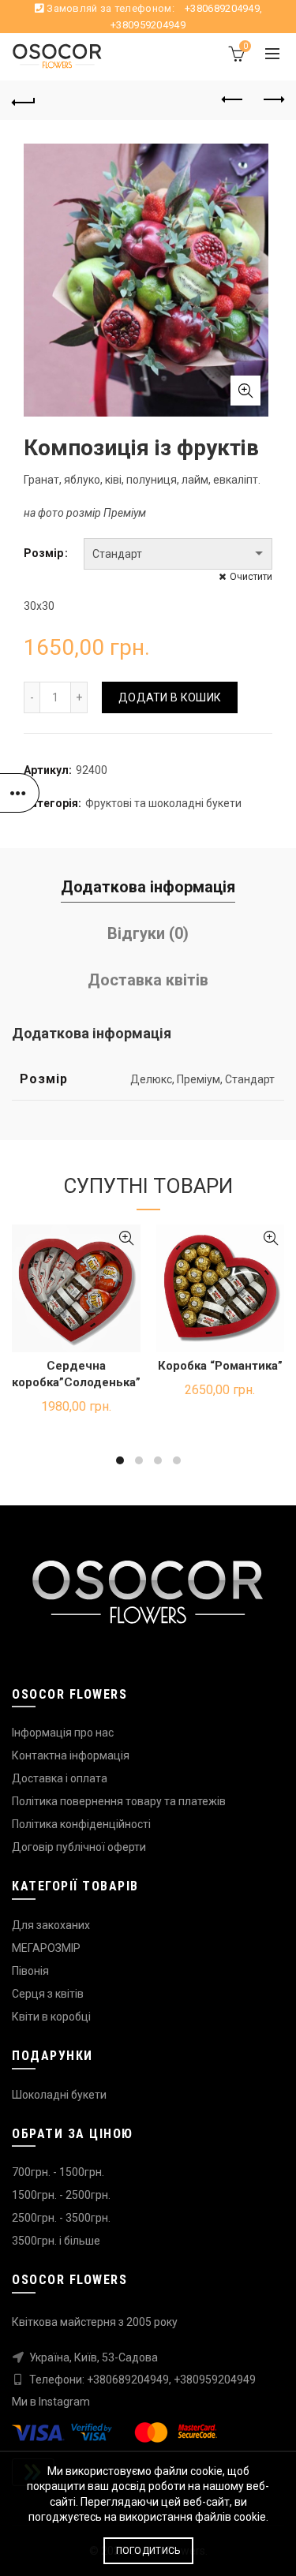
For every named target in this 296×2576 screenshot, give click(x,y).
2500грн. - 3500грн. (61, 2218)
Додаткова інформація (148, 887)
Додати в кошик (170, 697)
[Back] (24, 100)
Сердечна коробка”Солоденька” (76, 1374)
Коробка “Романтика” (220, 1366)
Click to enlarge (245, 391)
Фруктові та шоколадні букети (163, 803)
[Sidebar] (20, 793)
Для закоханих (51, 1925)
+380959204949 (148, 25)
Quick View (127, 1238)
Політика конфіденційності (81, 1824)
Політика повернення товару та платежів (119, 1801)
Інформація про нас (63, 1733)
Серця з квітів (48, 1994)
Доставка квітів (148, 980)
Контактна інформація (71, 1755)
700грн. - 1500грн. (58, 2172)
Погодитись (148, 2551)
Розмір (43, 553)
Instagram (64, 2402)
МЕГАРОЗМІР (46, 1948)
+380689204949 (222, 8)
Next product (272, 100)
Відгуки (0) (148, 933)
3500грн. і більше (56, 2241)
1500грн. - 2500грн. (61, 2195)
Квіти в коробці (51, 2017)
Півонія (30, 1971)
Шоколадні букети (59, 2095)
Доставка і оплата (60, 1778)
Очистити (251, 577)
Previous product (233, 100)
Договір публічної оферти (79, 1847)
